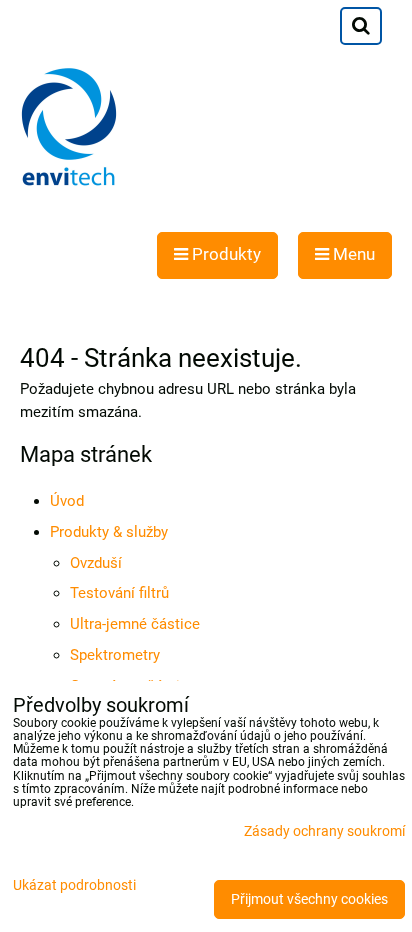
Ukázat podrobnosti (74, 886)
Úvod (67, 501)
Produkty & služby (109, 532)
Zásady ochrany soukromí (324, 831)
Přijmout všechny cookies (309, 899)
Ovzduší (96, 563)
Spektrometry (115, 655)
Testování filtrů (119, 593)
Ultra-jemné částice (135, 624)
